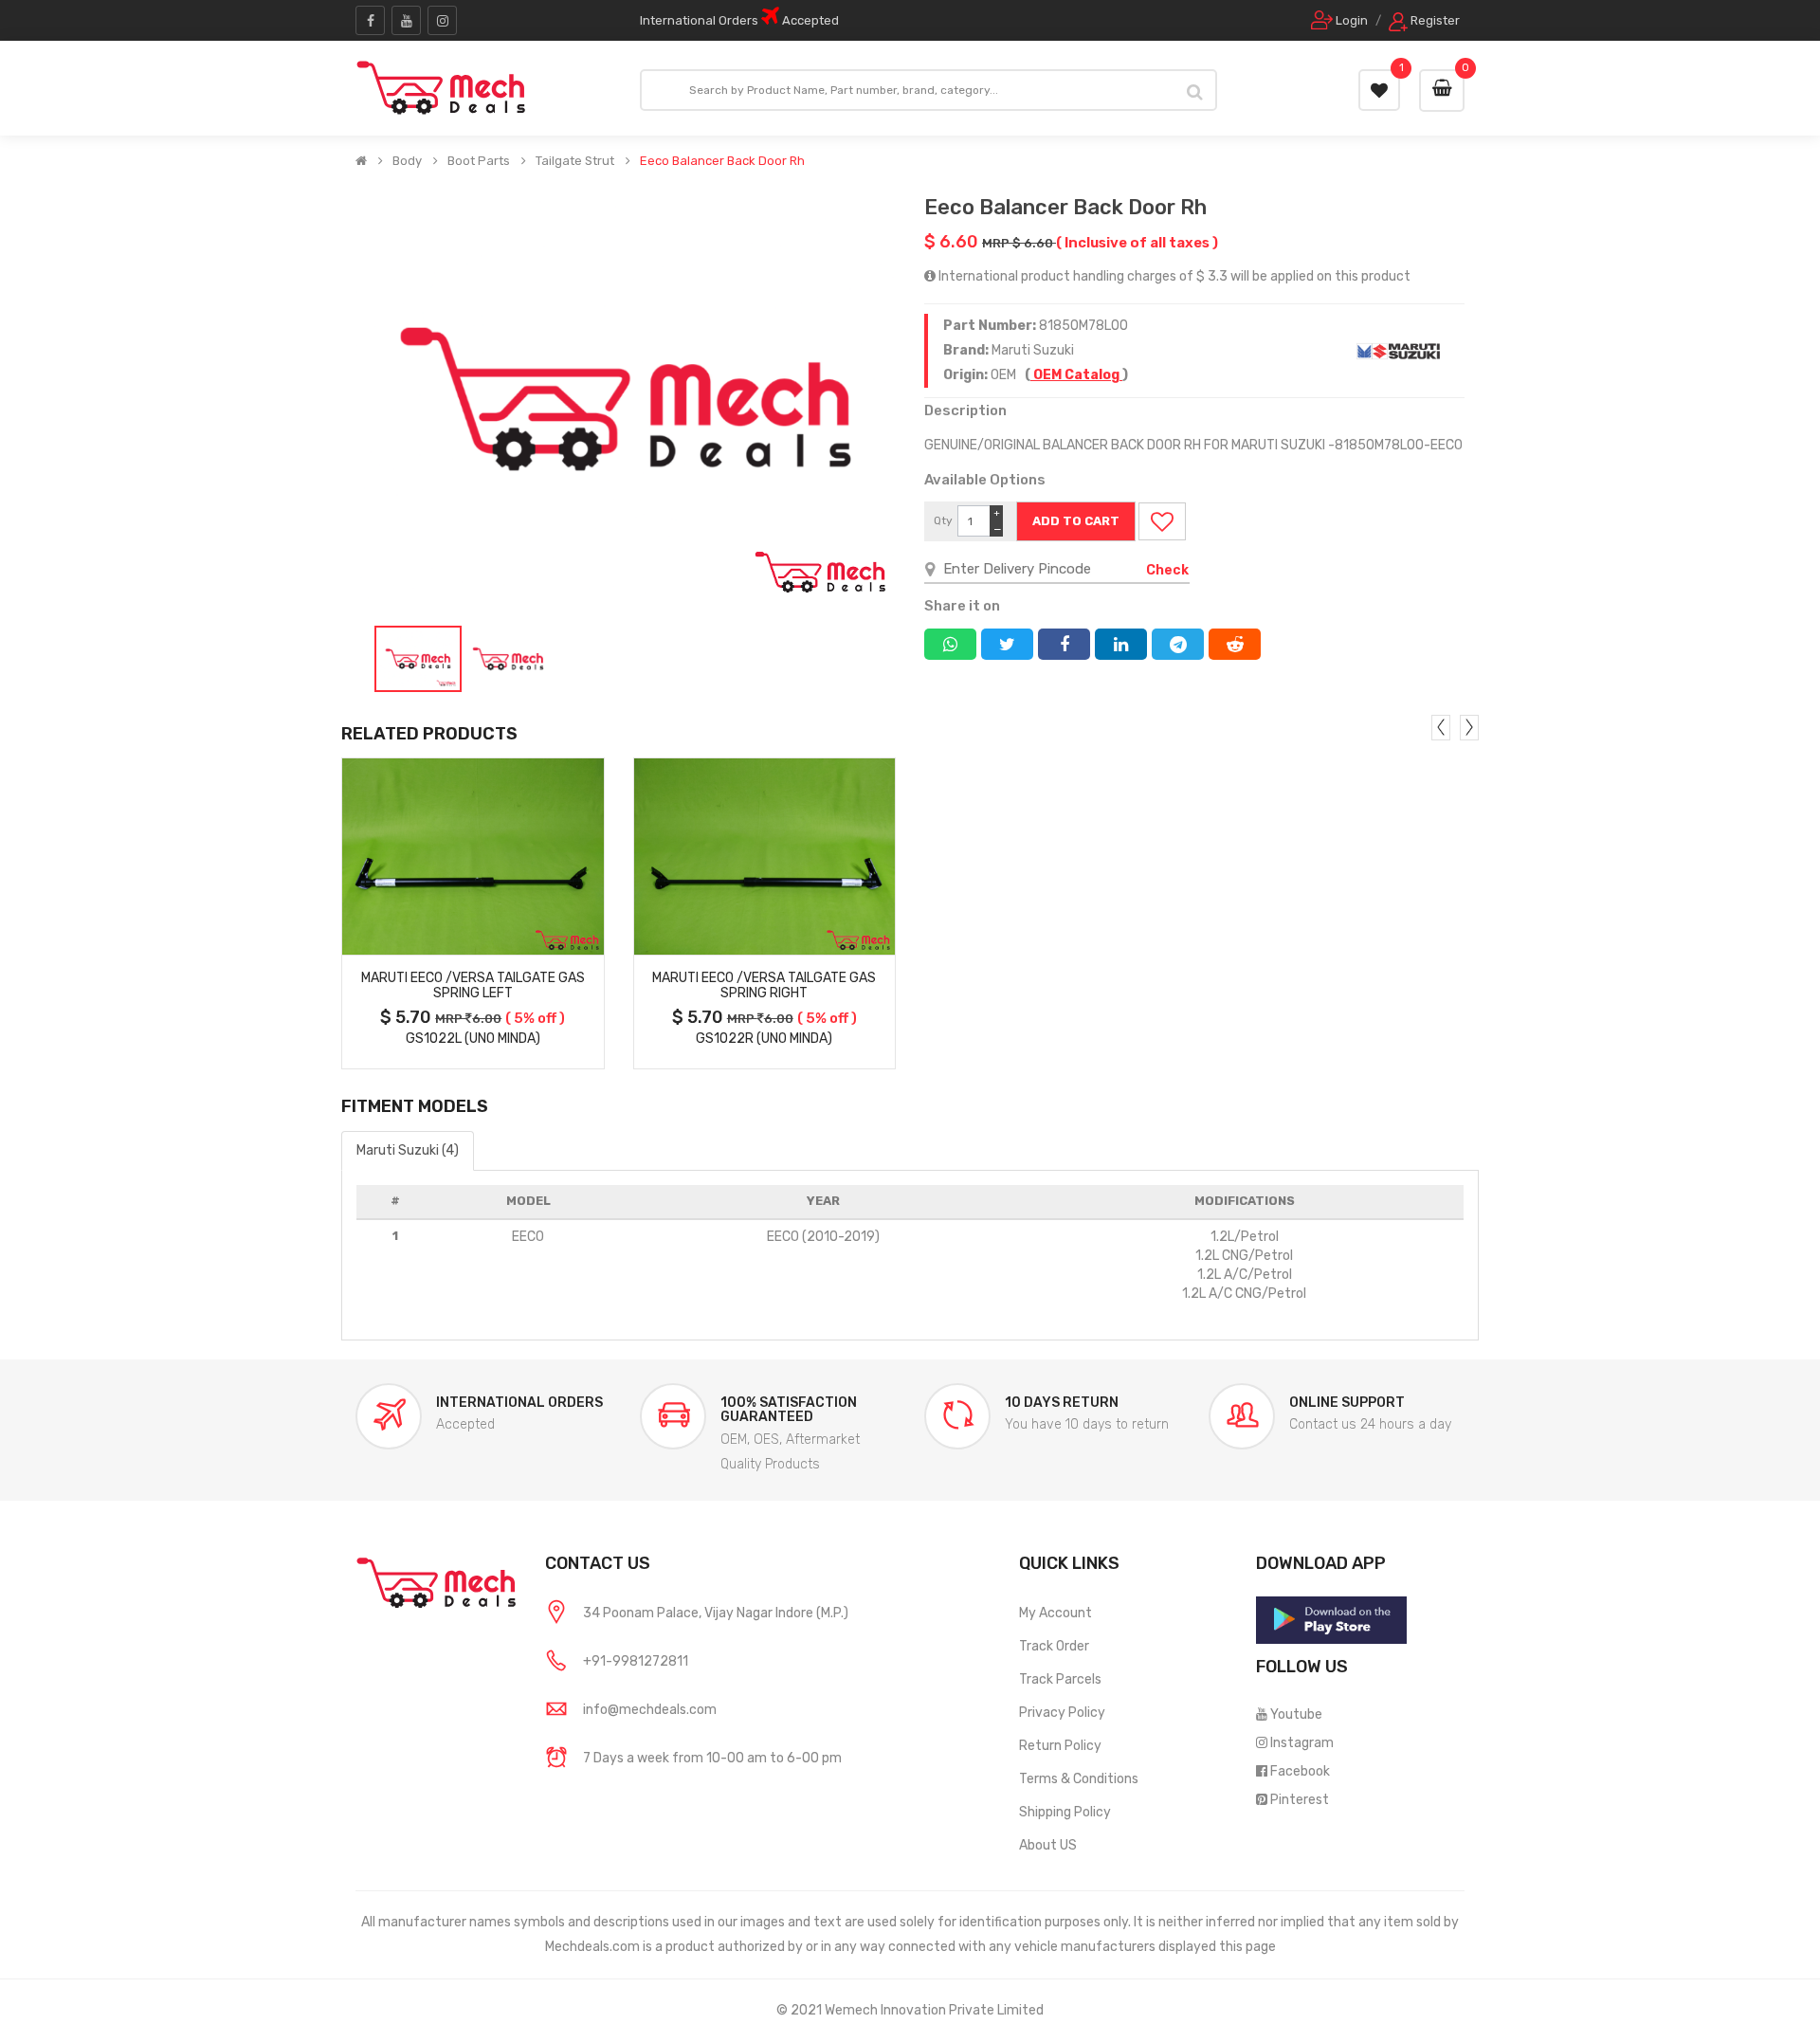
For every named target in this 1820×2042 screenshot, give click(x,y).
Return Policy (1060, 1746)
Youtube (1296, 1714)
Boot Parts (479, 161)
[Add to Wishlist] (1162, 521)
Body (407, 161)
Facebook (1300, 1771)
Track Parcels (1060, 1679)
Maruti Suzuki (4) (408, 1150)
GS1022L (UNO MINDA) (473, 1039)
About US (1048, 1845)
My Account (1056, 1613)
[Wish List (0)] (1379, 90)
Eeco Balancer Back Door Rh (722, 161)
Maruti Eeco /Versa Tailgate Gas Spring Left (473, 986)
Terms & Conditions (1079, 1779)
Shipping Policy (1065, 1812)
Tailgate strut (575, 161)
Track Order (1054, 1646)
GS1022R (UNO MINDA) (764, 1039)
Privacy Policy (1062, 1713)
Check (1167, 570)
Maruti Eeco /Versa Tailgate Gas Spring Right (764, 986)
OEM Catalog (1076, 375)
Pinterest (1300, 1800)
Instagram (1302, 1743)
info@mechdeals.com (650, 1710)
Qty (943, 520)
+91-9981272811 (636, 1661)
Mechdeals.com (592, 1947)
